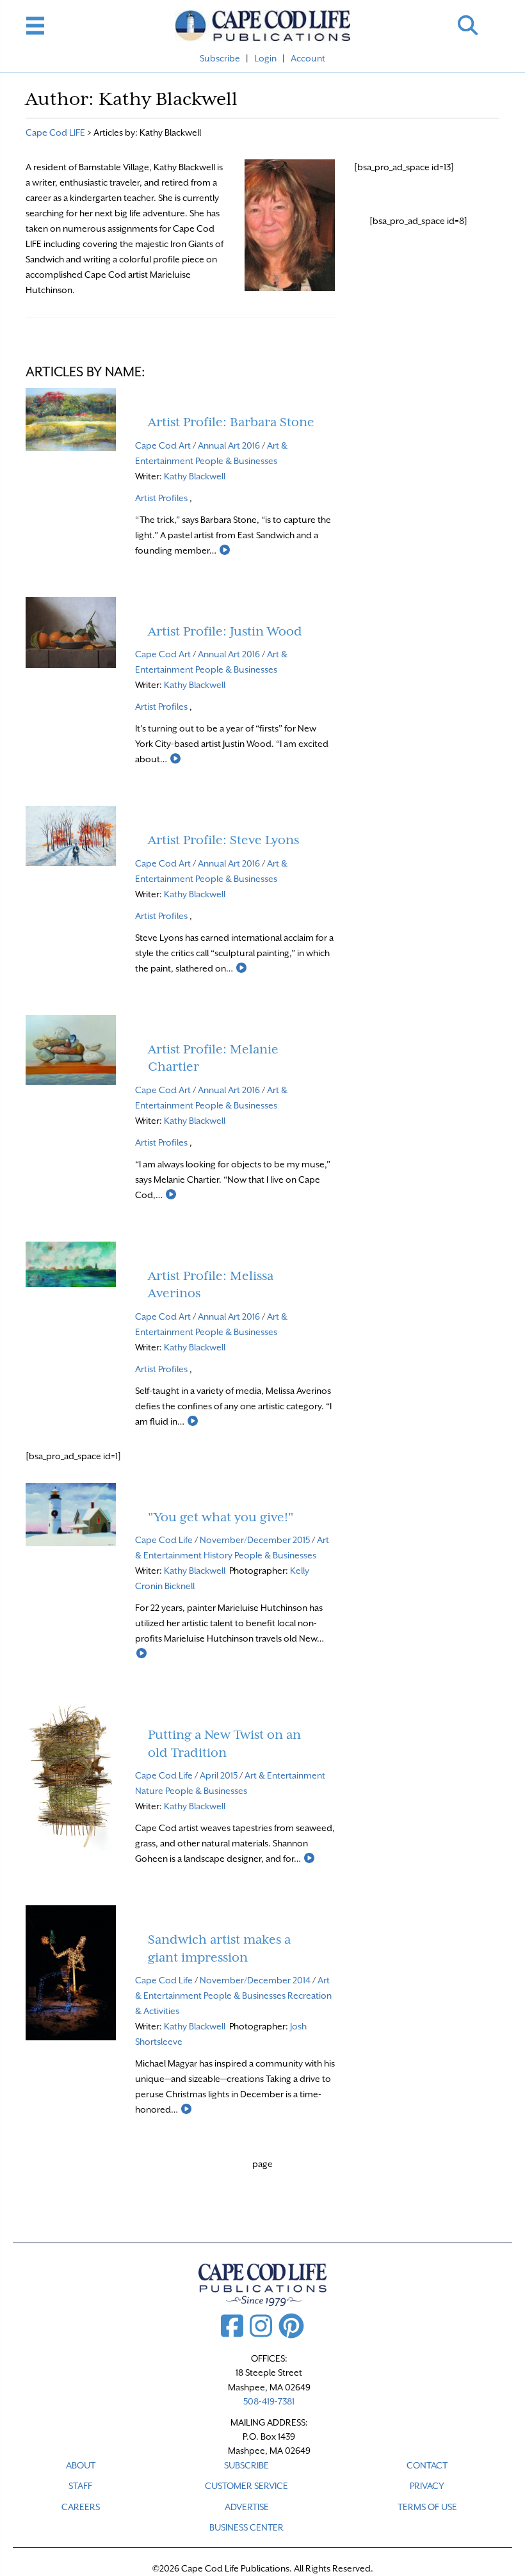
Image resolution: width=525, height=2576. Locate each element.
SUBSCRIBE (246, 2465)
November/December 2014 (255, 1980)
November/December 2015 (255, 1540)
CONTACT (427, 2465)
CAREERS (81, 2507)
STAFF (80, 2486)
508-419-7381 (269, 2401)
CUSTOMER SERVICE (246, 2486)
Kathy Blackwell (195, 476)
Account (308, 58)
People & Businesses (236, 461)
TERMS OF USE (427, 2507)
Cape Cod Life (164, 1540)
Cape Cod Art (163, 445)
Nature (149, 1791)
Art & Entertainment (285, 1775)
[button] (468, 25)
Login (265, 58)
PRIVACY (427, 2486)
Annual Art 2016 (229, 445)
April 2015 (219, 1775)
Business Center (246, 2527)
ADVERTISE (247, 2507)
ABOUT (81, 2465)
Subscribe (220, 58)
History (218, 1555)
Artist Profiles (161, 498)
